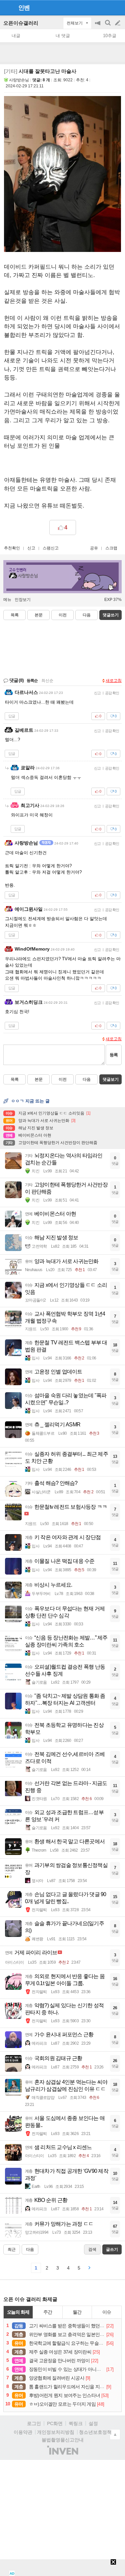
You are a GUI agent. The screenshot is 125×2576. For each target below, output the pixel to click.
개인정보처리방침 (56, 2432)
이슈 (107, 2312)
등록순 (32, 681)
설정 (93, 2423)
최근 (12, 2249)
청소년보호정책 (95, 2432)
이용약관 (23, 2432)
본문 (39, 615)
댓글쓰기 (111, 615)
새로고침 (114, 681)
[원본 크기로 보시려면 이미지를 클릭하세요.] (62, 175)
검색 (108, 26)
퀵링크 (76, 2423)
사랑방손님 (19, 80)
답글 (12, 716)
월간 (77, 2312)
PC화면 (55, 2423)
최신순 (47, 681)
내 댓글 (63, 36)
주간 (48, 2312)
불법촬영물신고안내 (63, 2440)
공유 (94, 548)
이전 (63, 615)
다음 (87, 615)
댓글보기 (111, 1079)
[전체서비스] (117, 7)
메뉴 (7, 600)
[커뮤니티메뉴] (7, 8)
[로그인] (105, 7)
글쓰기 (118, 23)
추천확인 (12, 548)
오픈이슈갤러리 (21, 23)
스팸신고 (51, 548)
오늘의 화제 (18, 2312)
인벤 (24, 8)
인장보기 (23, 600)
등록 (114, 1055)
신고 (31, 548)
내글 (16, 36)
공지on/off (98, 26)
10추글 (110, 36)
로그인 (34, 2423)
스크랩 (111, 548)
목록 (15, 615)
